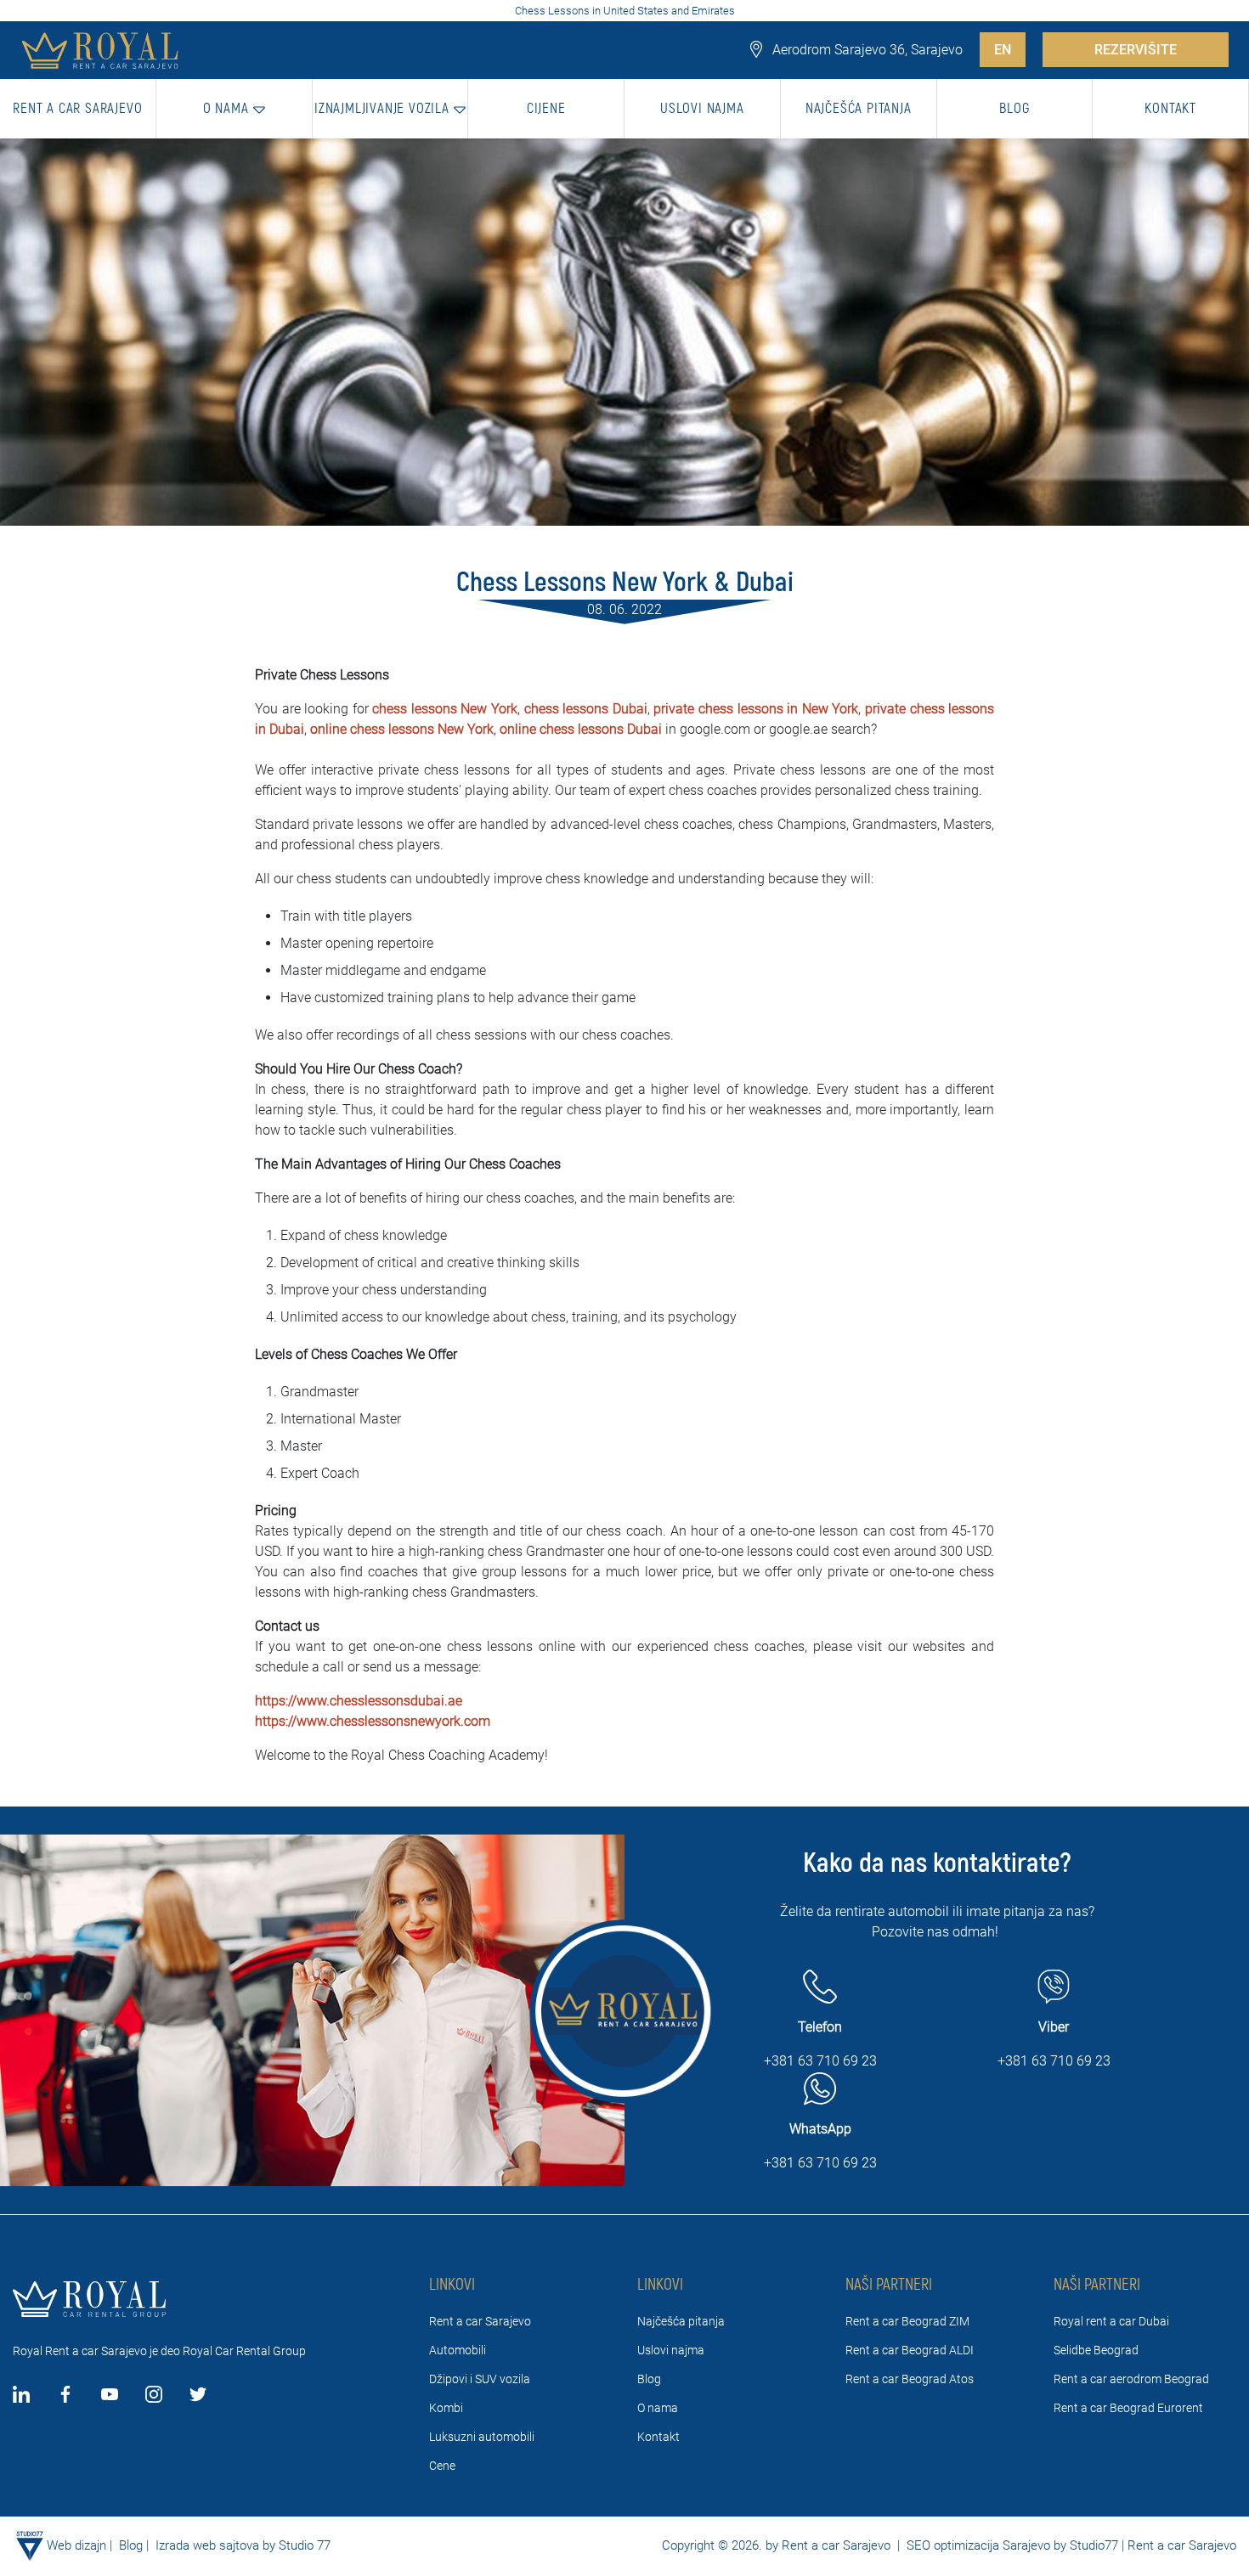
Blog (649, 2379)
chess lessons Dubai (586, 709)
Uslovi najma (671, 2350)
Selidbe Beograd (1096, 2350)
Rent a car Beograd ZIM (907, 2321)
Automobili (458, 2350)
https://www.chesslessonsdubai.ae (359, 1701)
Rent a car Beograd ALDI (910, 2350)
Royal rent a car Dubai (1111, 2321)
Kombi (446, 2408)
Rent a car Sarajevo (480, 2321)
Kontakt (658, 2437)
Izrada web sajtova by (215, 2545)
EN (1003, 50)
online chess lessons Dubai (581, 729)
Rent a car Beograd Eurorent (1128, 2408)
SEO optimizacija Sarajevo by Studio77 (1011, 2545)
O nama (658, 2408)
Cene (442, 2466)
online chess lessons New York (402, 729)
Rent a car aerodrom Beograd (1131, 2379)
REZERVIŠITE (1136, 50)
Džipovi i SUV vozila (480, 2379)
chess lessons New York (445, 709)
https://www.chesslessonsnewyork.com (373, 1721)
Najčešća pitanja (681, 2321)
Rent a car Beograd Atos (910, 2379)
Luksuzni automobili (482, 2437)
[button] (235, 109)
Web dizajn (76, 2545)
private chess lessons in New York (756, 709)
